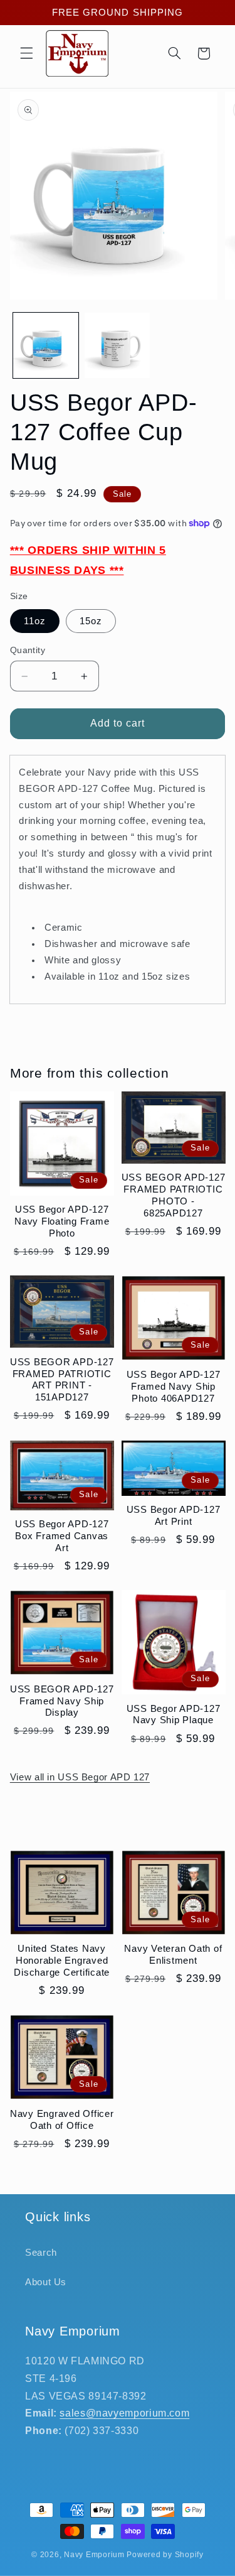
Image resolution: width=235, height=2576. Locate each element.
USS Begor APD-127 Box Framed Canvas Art (62, 1536)
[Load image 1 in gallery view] (46, 345)
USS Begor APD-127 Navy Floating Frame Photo (62, 1221)
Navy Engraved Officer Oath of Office (62, 2119)
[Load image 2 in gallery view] (117, 345)
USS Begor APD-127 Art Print (174, 1515)
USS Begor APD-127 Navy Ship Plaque (174, 1714)
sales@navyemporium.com (124, 2413)
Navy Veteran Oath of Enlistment (173, 1954)
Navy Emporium (94, 2555)
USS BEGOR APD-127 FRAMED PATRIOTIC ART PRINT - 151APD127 (62, 1379)
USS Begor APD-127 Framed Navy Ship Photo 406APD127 (174, 1386)
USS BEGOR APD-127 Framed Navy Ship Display (62, 1701)
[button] (26, 53)
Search (41, 2253)
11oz (35, 621)
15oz (91, 621)
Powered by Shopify (165, 2555)
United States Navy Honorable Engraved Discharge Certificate (62, 1960)
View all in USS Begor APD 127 (80, 1777)
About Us (46, 2282)
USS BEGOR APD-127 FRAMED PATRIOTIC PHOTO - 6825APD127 (174, 1195)
